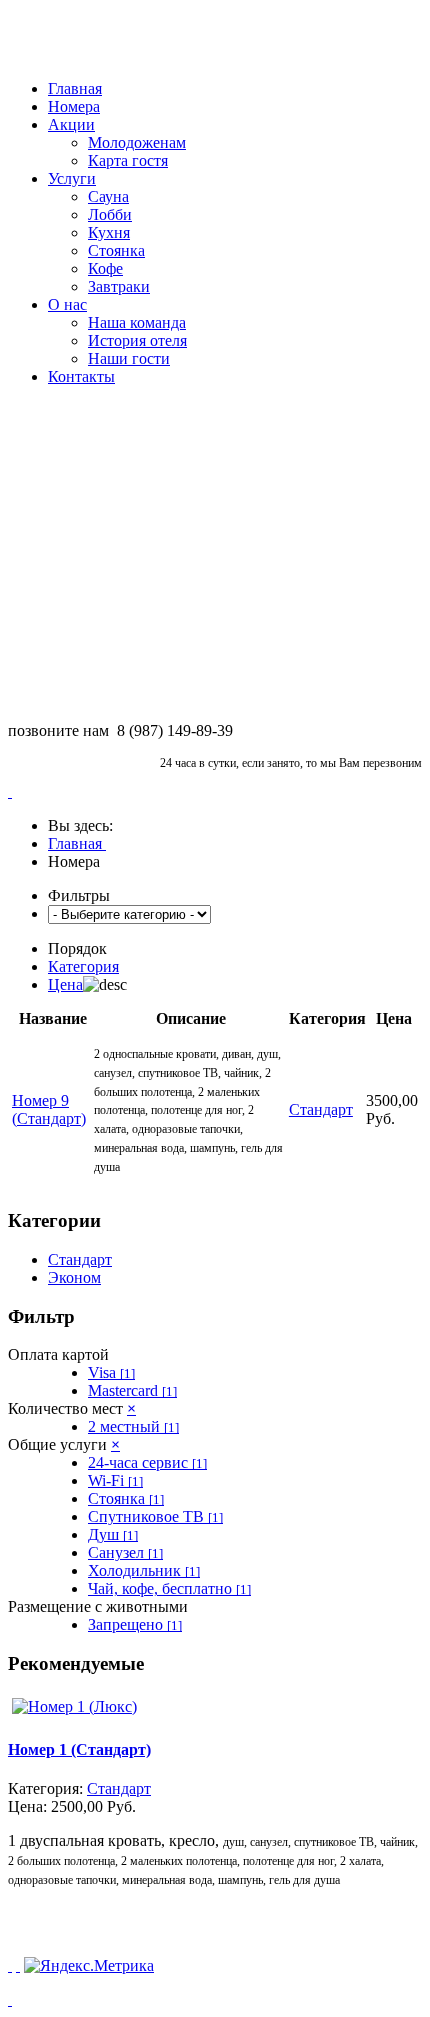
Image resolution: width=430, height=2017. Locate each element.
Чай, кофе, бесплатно (169, 1588)
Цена (65, 984)
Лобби (110, 214)
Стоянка (116, 250)
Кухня (109, 232)
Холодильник (144, 1570)
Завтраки (119, 286)
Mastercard (132, 1390)
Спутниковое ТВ (155, 1516)
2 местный (133, 1426)
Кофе (105, 268)
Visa (111, 1372)
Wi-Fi (115, 1480)
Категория (83, 966)
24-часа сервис (147, 1462)
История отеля (137, 340)
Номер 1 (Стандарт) (79, 1749)
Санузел (125, 1552)
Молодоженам (137, 142)
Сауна (108, 196)
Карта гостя (128, 160)
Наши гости (129, 358)
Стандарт (80, 1259)
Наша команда (137, 322)
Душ (113, 1534)
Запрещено (135, 1624)
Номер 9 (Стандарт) (49, 1109)
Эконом (74, 1277)
